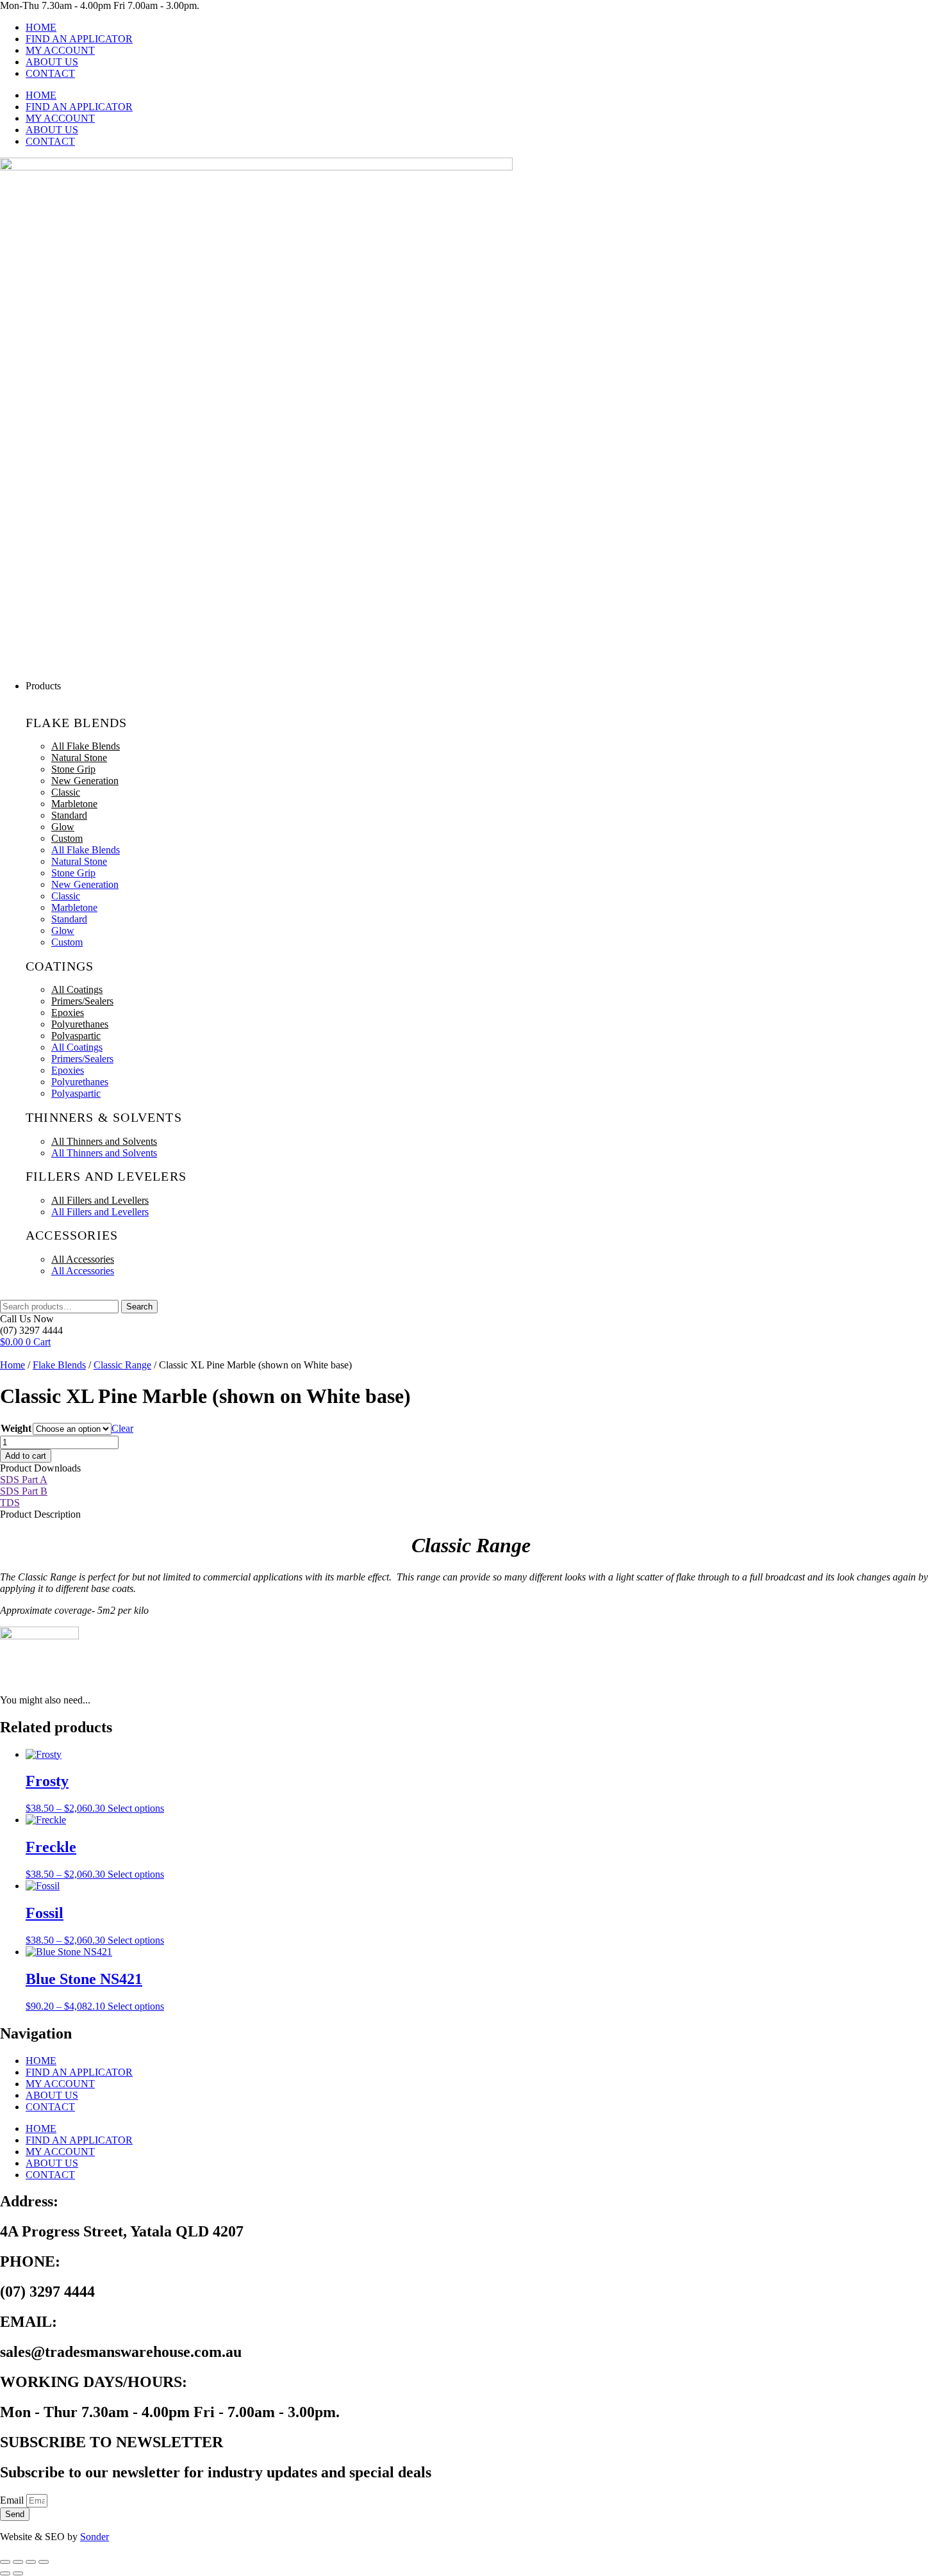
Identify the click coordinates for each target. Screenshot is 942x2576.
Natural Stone (79, 758)
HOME (41, 27)
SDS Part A (24, 1480)
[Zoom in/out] (5, 2562)
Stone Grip (73, 769)
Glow (63, 827)
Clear (122, 1428)
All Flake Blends (86, 746)
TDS (10, 1503)
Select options (136, 1808)
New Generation (85, 781)
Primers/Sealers (82, 1001)
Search (139, 1307)
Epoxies (68, 1013)
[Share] (31, 2562)
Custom (67, 838)
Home (12, 1365)
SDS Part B (24, 1491)
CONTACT (50, 73)
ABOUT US (52, 62)
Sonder (95, 2537)
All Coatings (77, 989)
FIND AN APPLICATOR (79, 39)
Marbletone (74, 804)
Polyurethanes (80, 1024)
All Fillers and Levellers (100, 1200)
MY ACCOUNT (60, 50)
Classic (66, 792)
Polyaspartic (76, 1036)
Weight (16, 1428)
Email (13, 2500)
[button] (484, 686)
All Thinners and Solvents (104, 1141)
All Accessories (83, 1259)
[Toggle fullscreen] (18, 2562)
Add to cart (26, 1456)
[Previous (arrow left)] (5, 2573)
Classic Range (122, 1365)
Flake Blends (59, 1365)
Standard (69, 815)
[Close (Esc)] (44, 2562)
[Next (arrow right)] (18, 2573)
